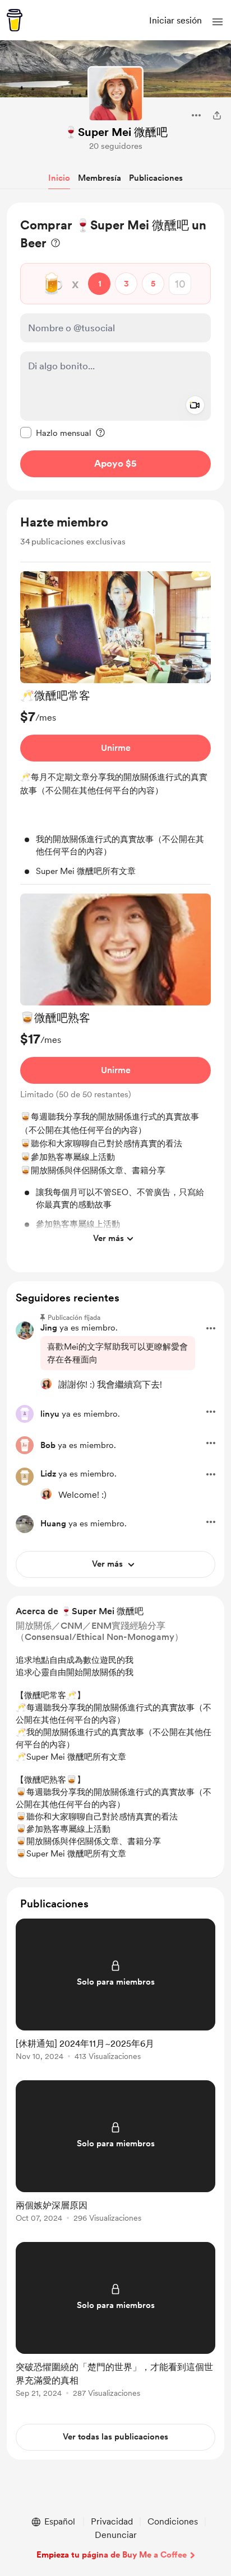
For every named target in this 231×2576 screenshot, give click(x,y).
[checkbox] (56, 433)
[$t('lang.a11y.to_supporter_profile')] (46, 1384)
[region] (115, 347)
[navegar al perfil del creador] (115, 94)
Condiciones (173, 2521)
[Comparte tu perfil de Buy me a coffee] (217, 115)
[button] (218, 22)
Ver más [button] (108, 1238)
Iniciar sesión (175, 20)
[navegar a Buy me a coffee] (15, 20)
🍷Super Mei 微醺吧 (116, 132)
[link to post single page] (115, 1992)
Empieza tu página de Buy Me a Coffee (112, 2555)
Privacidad (112, 2521)
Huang (53, 1524)
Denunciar (116, 2535)
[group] (115, 728)
